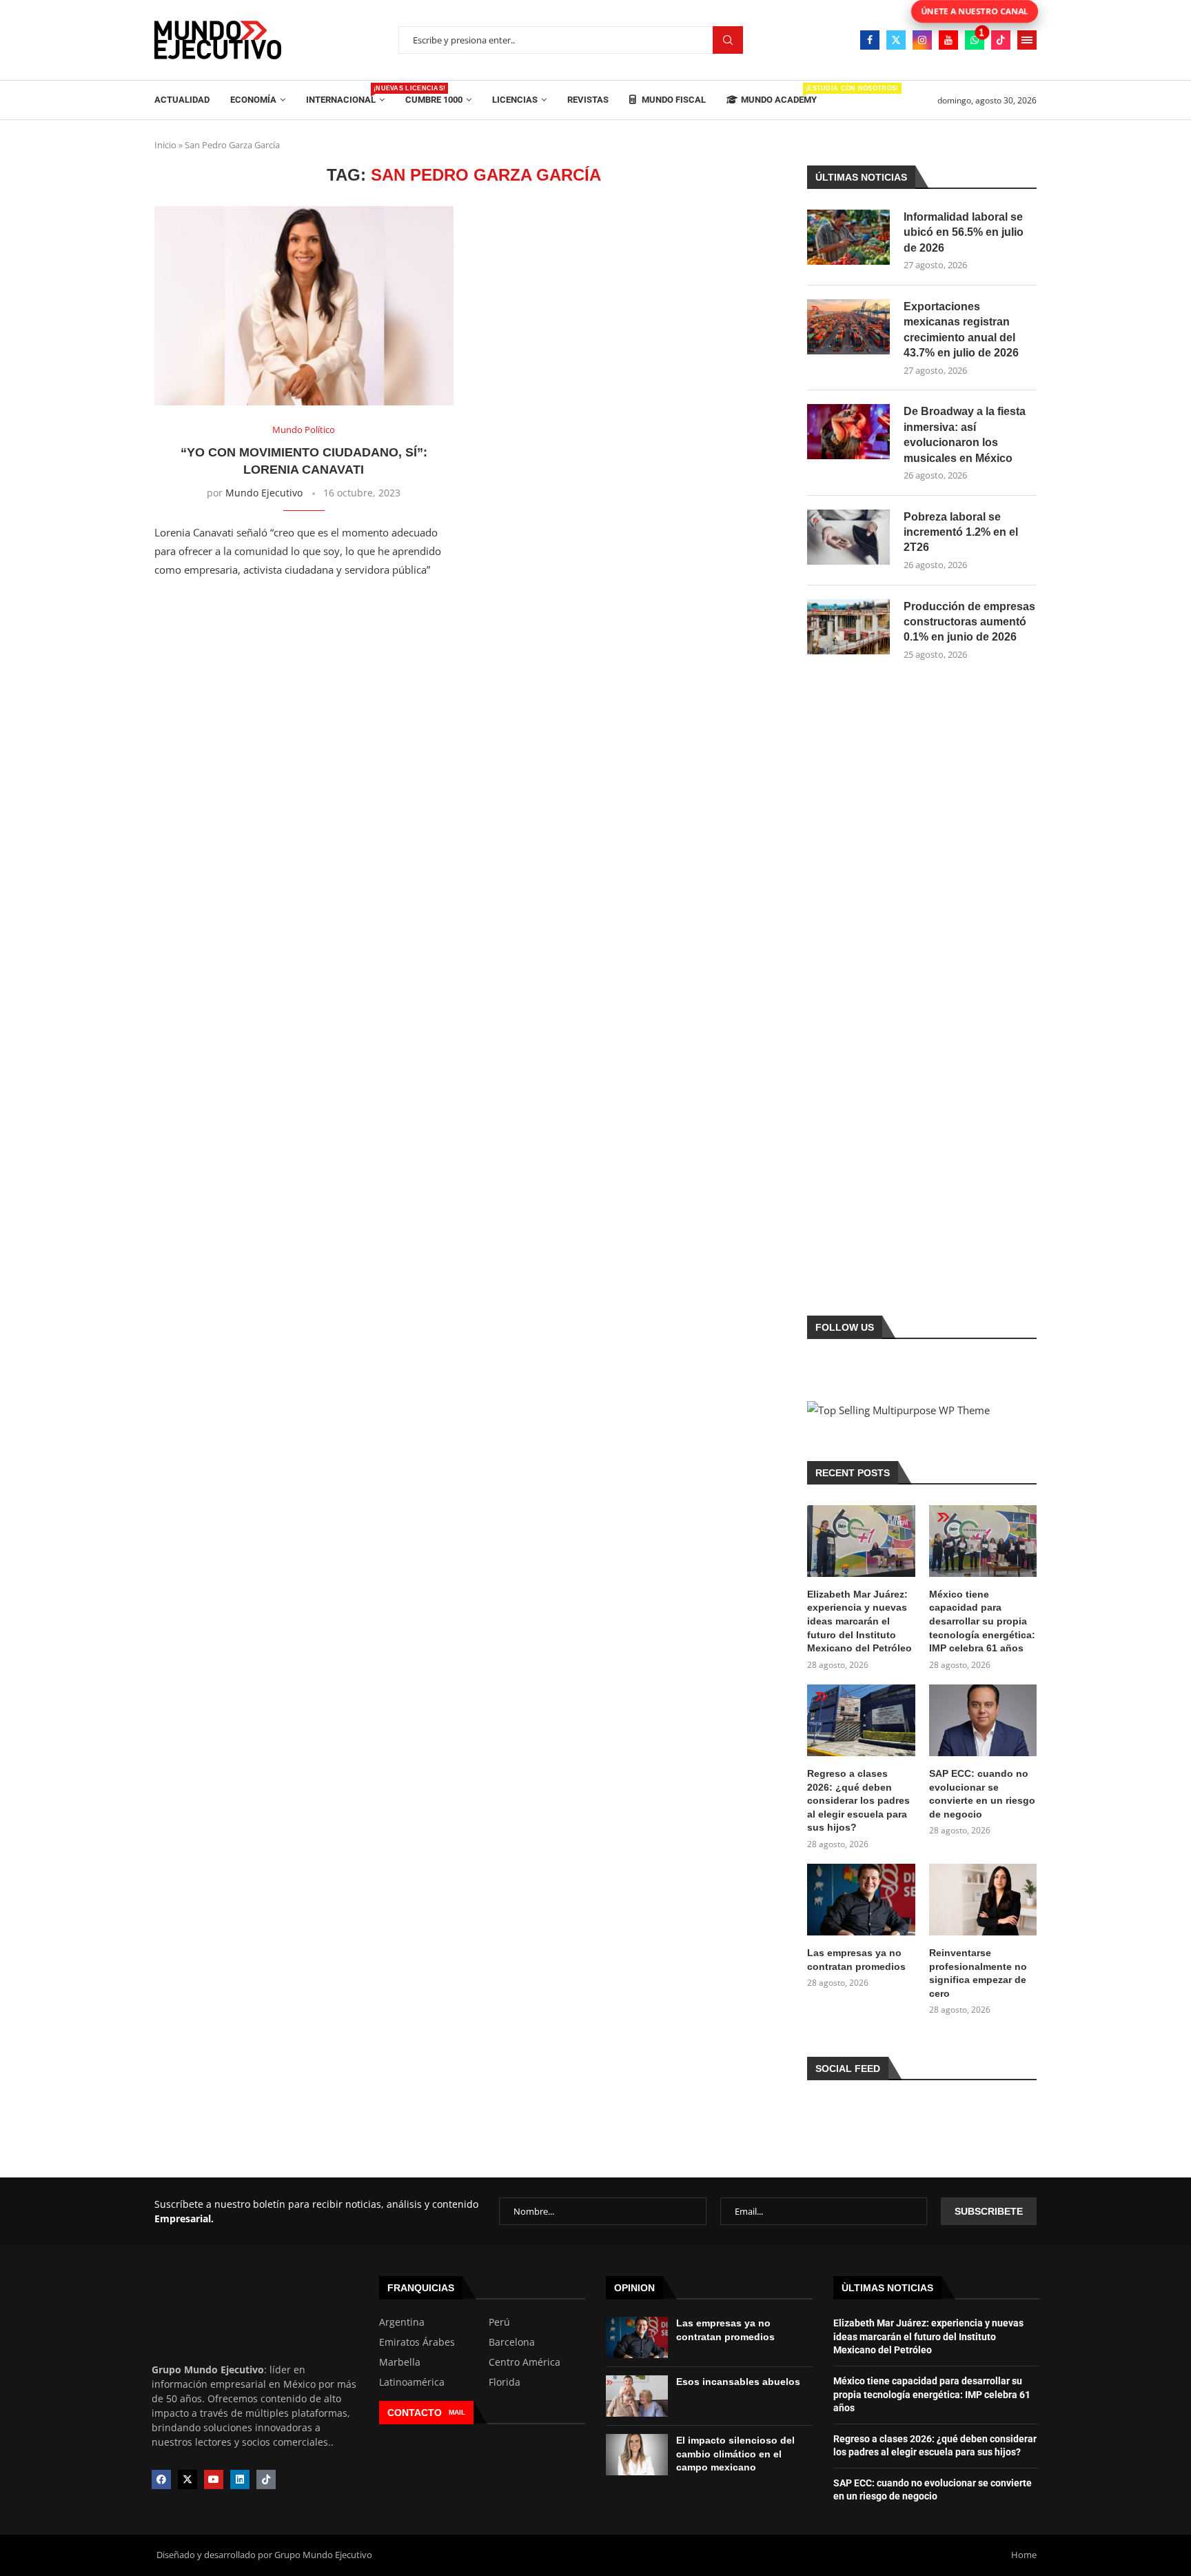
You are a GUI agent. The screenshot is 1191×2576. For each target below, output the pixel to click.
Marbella (400, 2362)
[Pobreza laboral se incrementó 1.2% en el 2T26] (848, 537)
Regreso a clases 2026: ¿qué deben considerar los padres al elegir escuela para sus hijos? (858, 1800)
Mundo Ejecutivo (264, 493)
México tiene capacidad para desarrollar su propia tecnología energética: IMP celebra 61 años (982, 1621)
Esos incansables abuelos (738, 2382)
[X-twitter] (187, 2479)
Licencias (515, 100)
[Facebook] (870, 40)
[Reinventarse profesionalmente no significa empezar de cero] (983, 1900)
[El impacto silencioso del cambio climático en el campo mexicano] (637, 2455)
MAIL (457, 2412)
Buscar (728, 40)
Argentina (402, 2322)
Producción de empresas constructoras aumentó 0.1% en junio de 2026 (969, 622)
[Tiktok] (1001, 40)
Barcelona (512, 2342)
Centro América (525, 2362)
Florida (505, 2382)
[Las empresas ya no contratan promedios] (861, 1900)
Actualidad (182, 100)
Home (1024, 2555)
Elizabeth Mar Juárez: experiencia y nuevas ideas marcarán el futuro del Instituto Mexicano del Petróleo (859, 1621)
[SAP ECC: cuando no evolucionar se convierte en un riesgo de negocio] (983, 1720)
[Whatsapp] (975, 40)
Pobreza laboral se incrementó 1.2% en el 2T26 (961, 532)
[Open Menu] (1027, 40)
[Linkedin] (240, 2479)
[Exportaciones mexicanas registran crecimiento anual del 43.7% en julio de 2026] (848, 327)
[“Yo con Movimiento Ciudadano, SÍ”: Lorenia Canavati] (304, 306)
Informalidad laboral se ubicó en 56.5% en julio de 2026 (964, 232)
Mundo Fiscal (673, 100)
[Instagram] (922, 40)
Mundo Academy (779, 95)
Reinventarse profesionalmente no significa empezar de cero (978, 1973)
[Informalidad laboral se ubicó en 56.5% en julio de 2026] (848, 237)
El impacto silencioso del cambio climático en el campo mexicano (735, 2454)
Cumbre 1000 (434, 100)
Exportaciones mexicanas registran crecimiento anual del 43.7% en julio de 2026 (961, 330)
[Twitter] (896, 40)
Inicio (165, 145)
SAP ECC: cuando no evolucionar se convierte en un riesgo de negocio (982, 1794)
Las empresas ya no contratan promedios (856, 1960)
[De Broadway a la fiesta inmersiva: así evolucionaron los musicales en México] (848, 432)
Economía (253, 100)
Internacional (345, 95)
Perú (499, 2322)
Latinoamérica (412, 2382)
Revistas (588, 100)
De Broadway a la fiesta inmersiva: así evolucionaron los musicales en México (965, 434)
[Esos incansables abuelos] (637, 2396)
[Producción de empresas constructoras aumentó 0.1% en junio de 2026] (848, 627)
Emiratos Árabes (417, 2342)
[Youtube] (948, 40)
